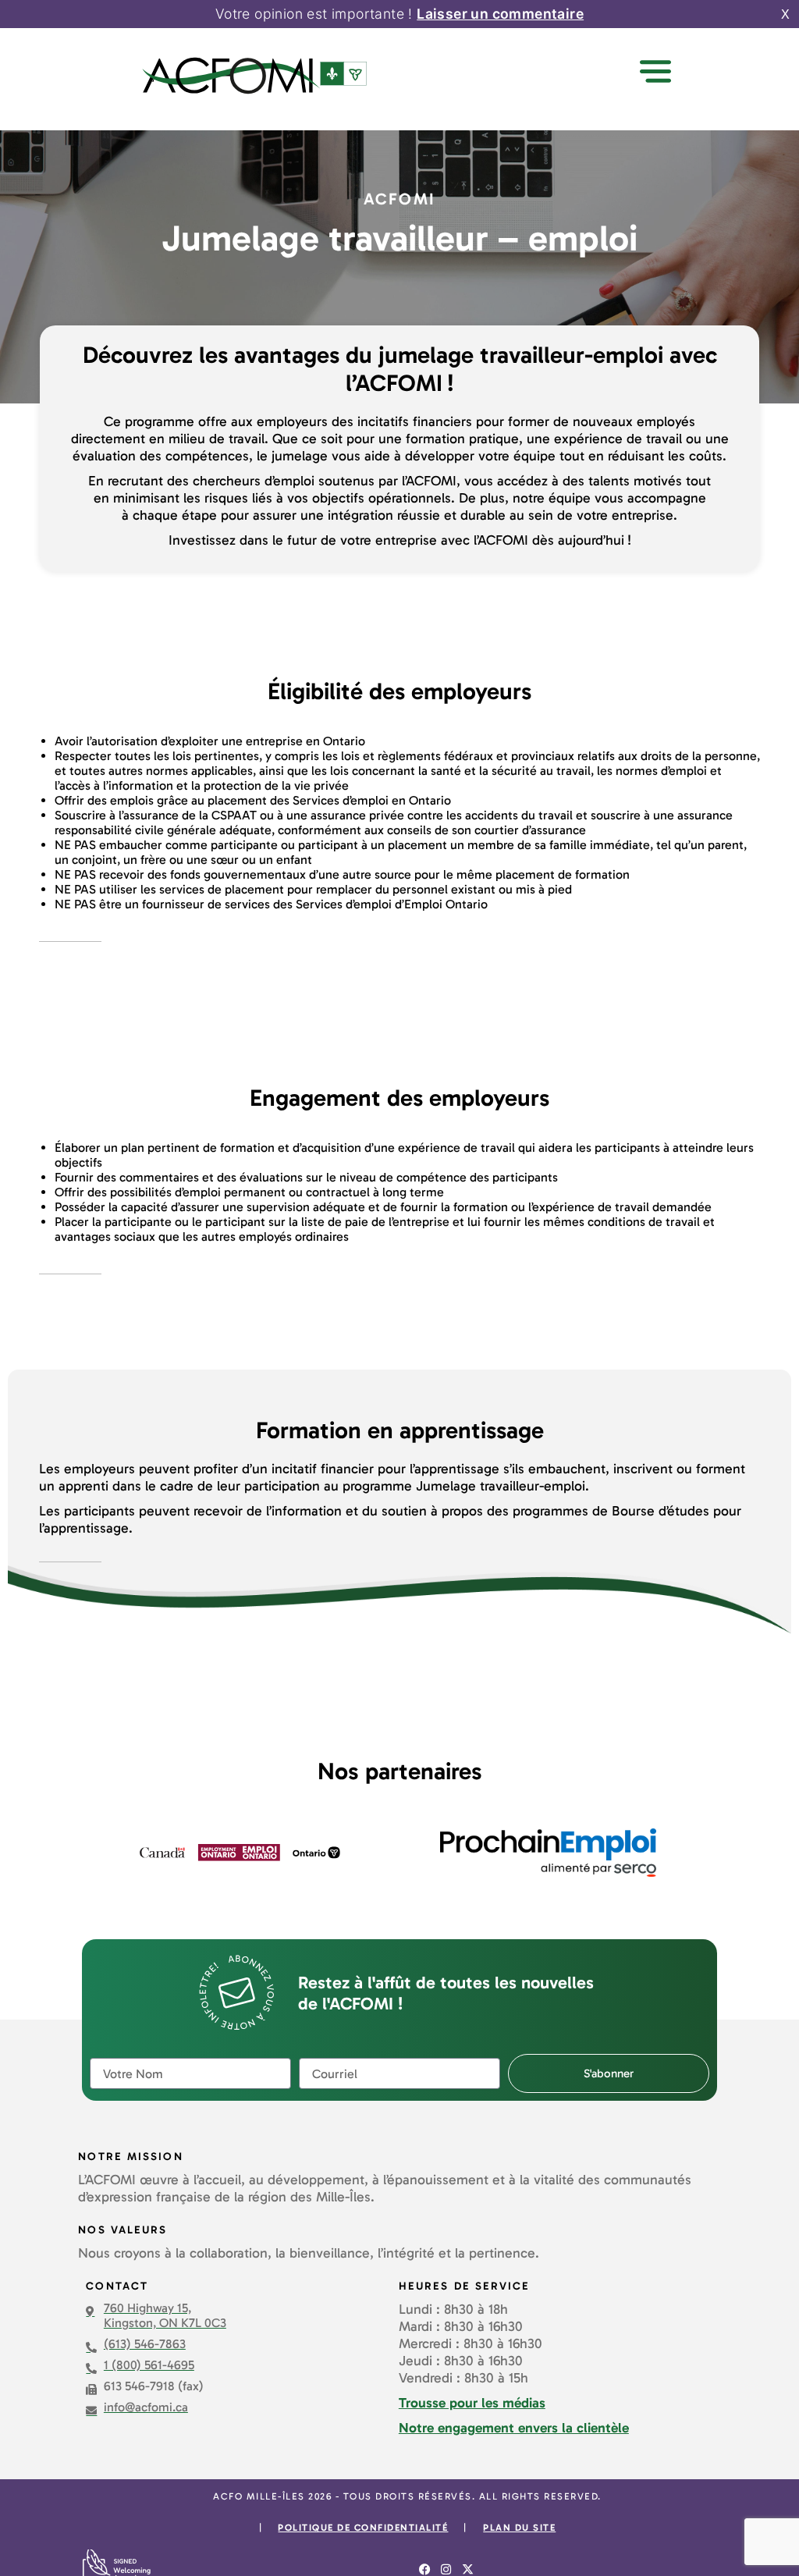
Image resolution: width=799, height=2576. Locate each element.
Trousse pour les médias (472, 2403)
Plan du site (519, 2528)
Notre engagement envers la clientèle (514, 2428)
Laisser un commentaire (500, 14)
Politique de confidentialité (363, 2528)
